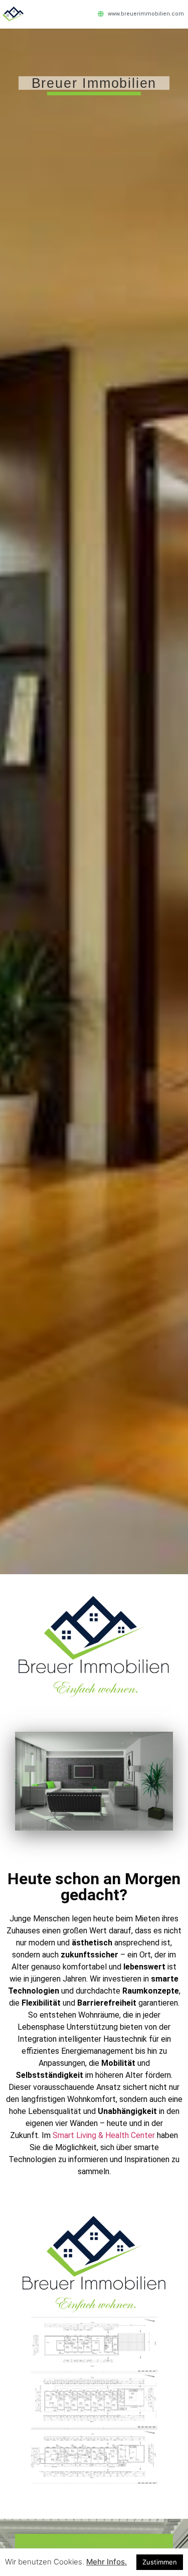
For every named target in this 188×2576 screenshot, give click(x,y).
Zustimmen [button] (160, 2562)
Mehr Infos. (107, 2562)
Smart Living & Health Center (104, 2135)
